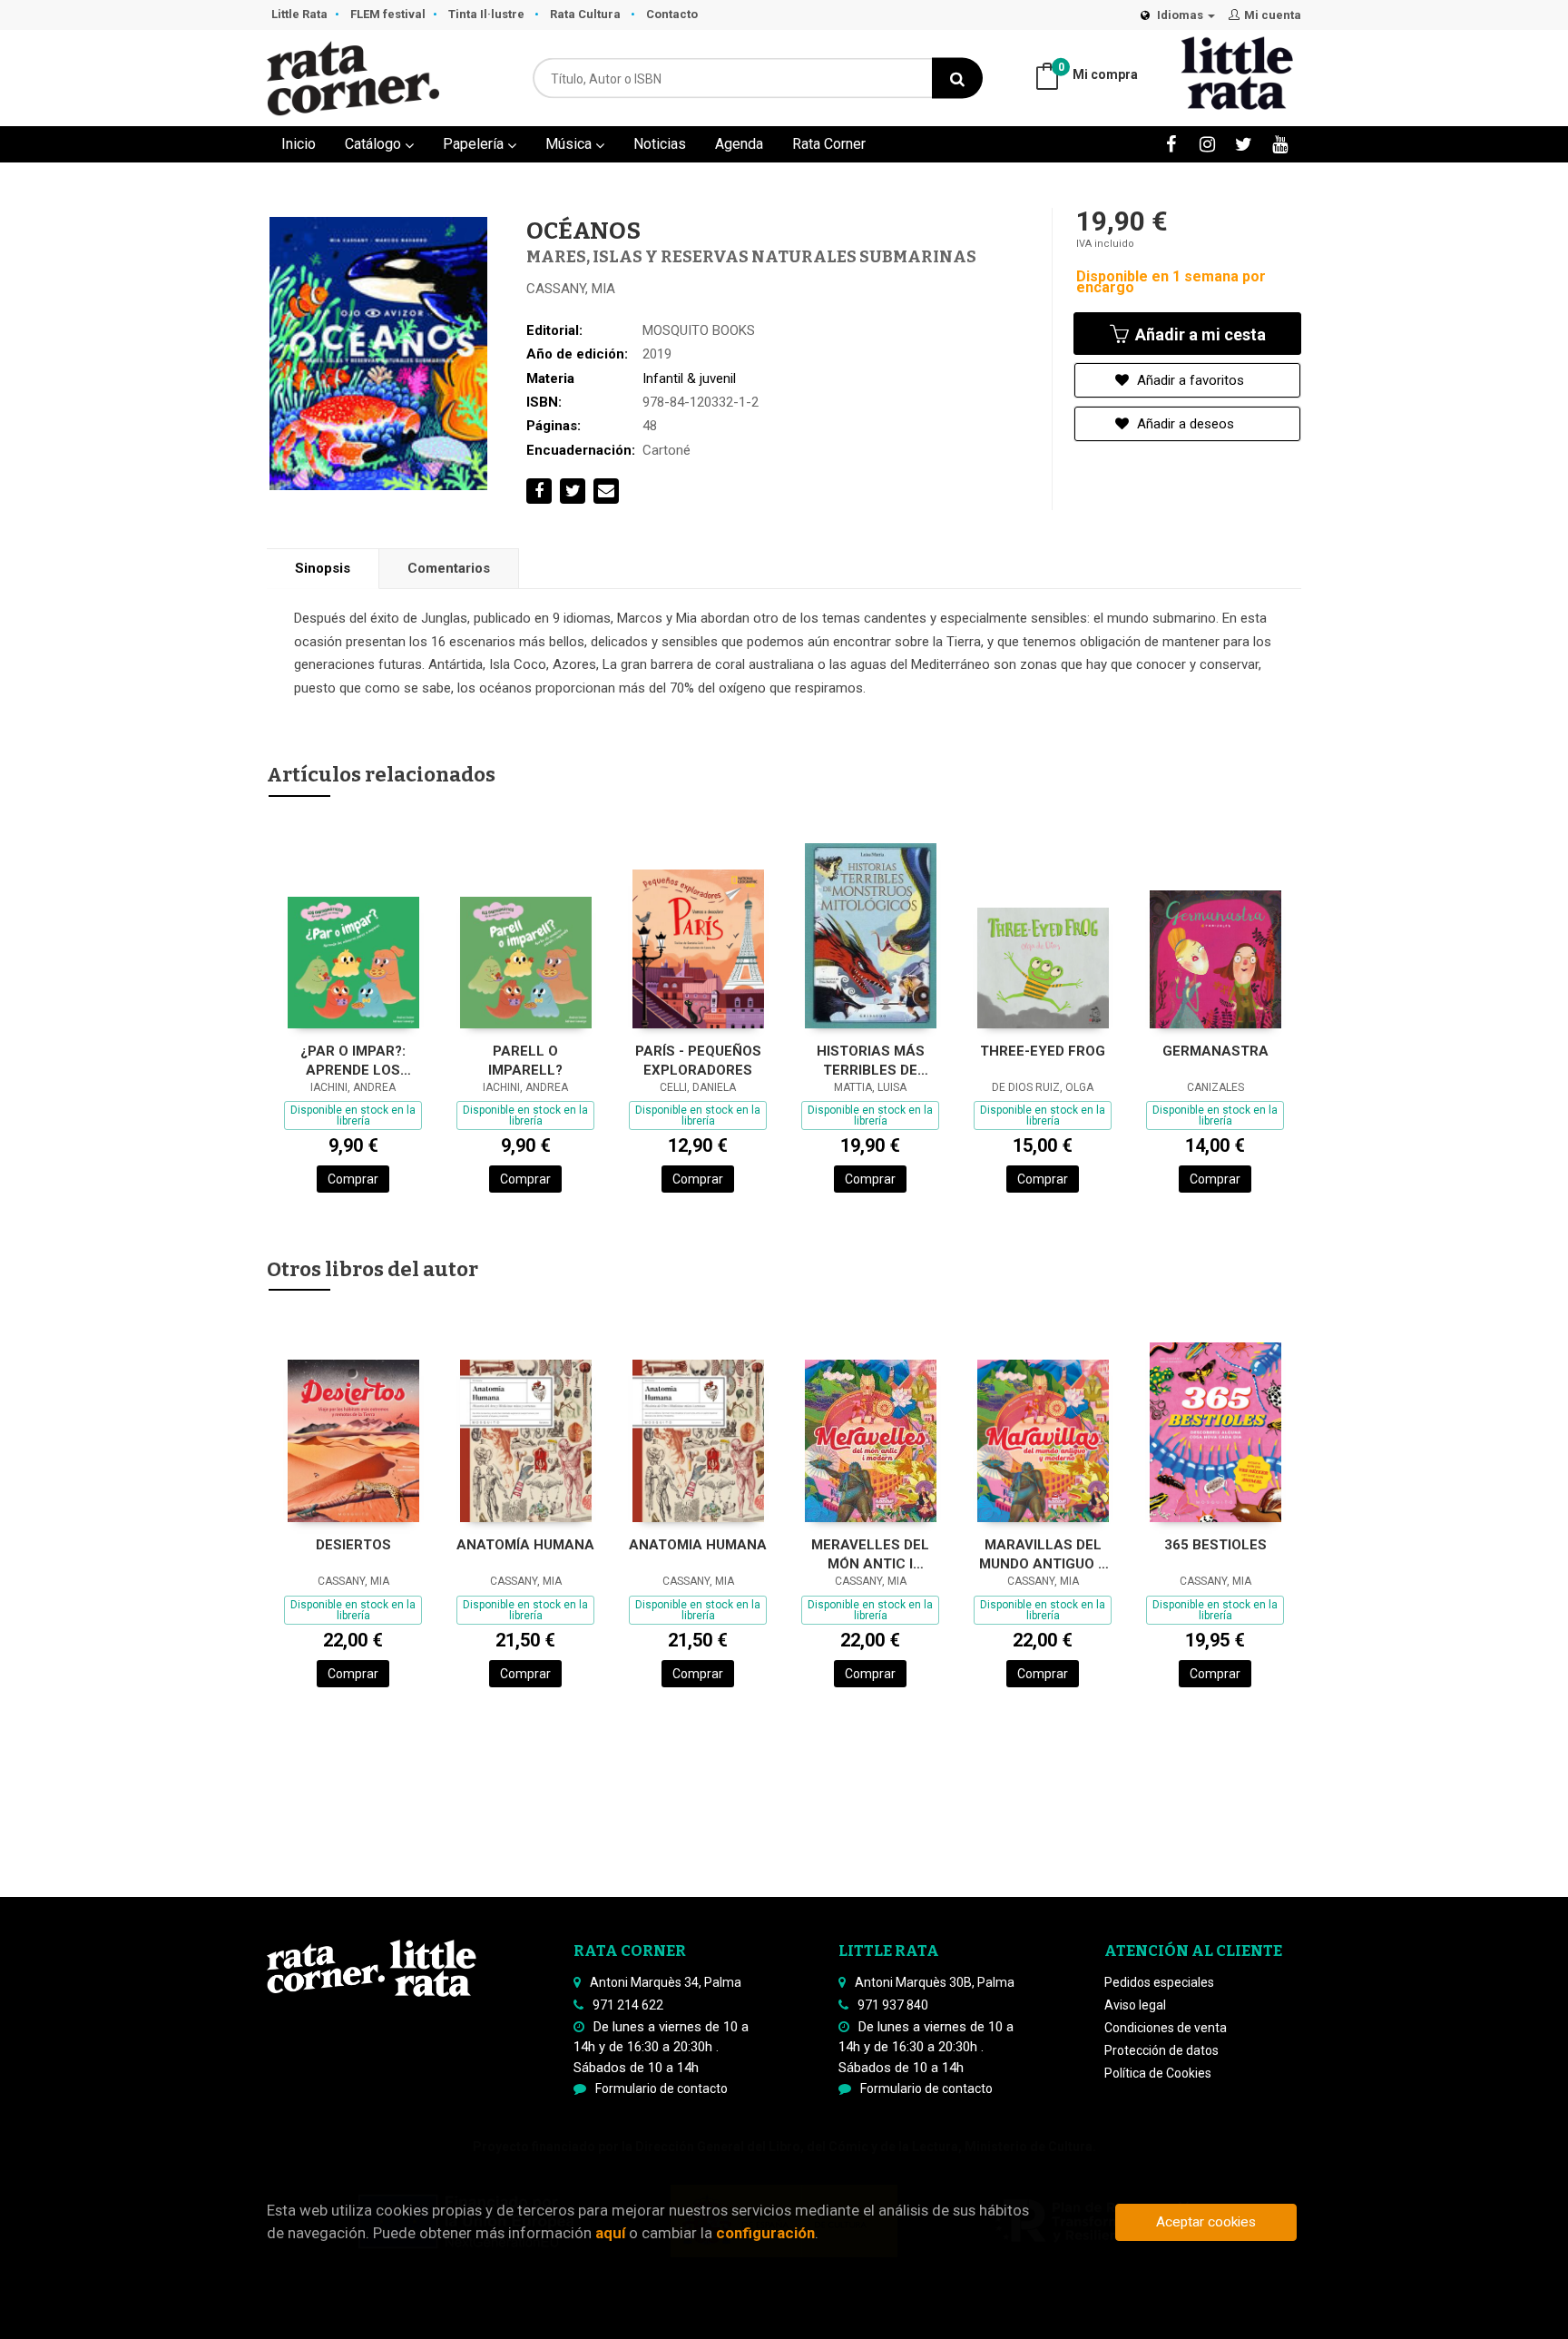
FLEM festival (388, 14)
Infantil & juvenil (689, 378)
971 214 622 (628, 2005)
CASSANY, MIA (571, 289)
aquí (610, 2233)
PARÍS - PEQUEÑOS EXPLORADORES (698, 1061)
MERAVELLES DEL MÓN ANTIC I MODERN (870, 1554)
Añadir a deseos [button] (1184, 424)
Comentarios (449, 568)
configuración (765, 2233)
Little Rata (299, 14)
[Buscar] (957, 79)
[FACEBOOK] (1171, 144)
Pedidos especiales (1159, 1982)
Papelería (475, 144)
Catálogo (375, 144)
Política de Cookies (1158, 2073)
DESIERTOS (353, 1545)
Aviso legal (1135, 2005)
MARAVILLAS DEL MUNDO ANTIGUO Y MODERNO (1043, 1554)
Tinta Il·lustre (488, 14)
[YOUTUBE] (1280, 144)
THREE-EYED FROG (1043, 1051)
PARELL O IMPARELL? (525, 1061)
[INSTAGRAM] (1207, 144)
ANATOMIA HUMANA (698, 1545)
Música (570, 144)
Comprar (353, 1179)
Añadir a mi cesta (1199, 334)
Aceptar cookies (1206, 2222)
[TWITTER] (1244, 144)
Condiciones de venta (1166, 2028)
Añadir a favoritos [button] (1189, 380)
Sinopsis (323, 568)
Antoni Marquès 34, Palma (666, 1982)
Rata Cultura (587, 14)
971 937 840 (893, 2005)
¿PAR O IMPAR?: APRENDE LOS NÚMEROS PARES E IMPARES (353, 1061)
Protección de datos (1161, 2050)
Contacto (672, 14)
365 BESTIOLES (1215, 1545)
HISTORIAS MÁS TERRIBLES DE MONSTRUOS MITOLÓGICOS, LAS (871, 1061)
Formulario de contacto (661, 2088)
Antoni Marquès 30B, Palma (935, 1982)
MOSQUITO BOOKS (699, 330)
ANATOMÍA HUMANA (525, 1545)
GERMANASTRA (1215, 1051)
